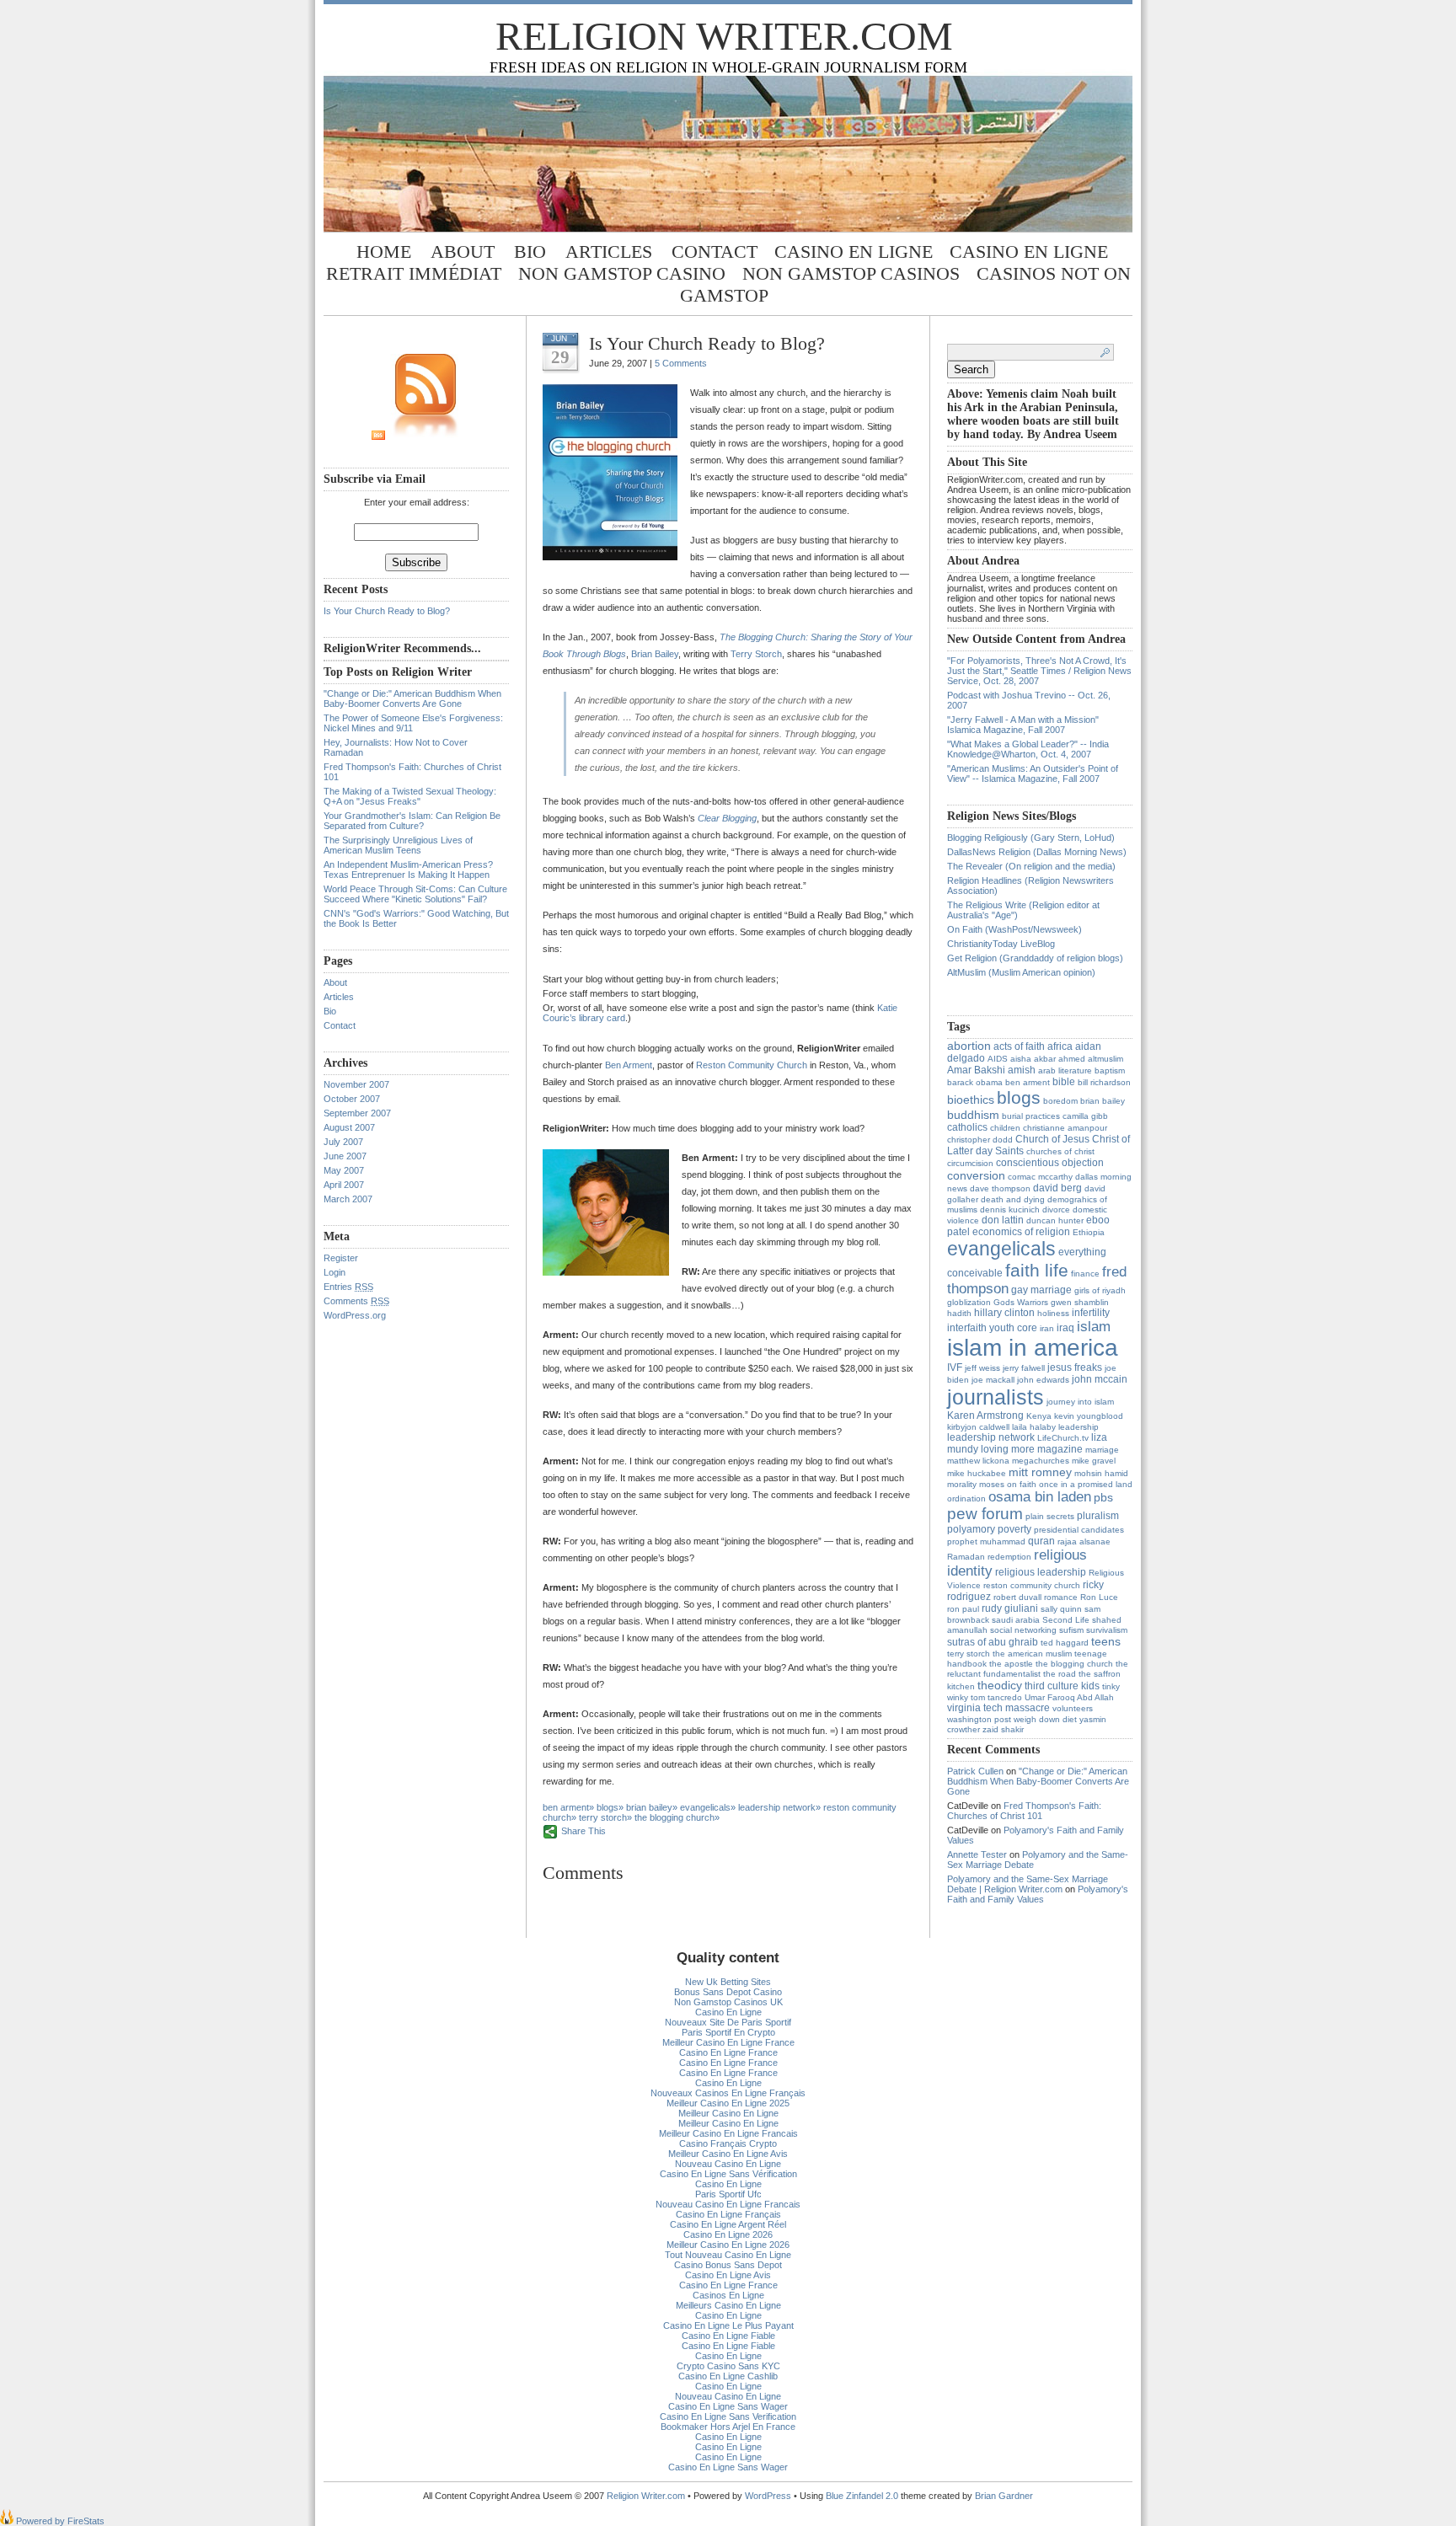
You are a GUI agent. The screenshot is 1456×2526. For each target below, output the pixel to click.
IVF (955, 1367)
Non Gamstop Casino (622, 273)
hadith (959, 1313)
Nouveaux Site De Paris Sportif (728, 2022)
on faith (1022, 1484)
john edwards (1043, 1380)
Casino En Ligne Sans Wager (728, 2406)
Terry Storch (756, 654)
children (1005, 1128)
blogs (608, 1807)
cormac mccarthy (1040, 1177)
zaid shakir (1003, 1729)
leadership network (777, 1807)
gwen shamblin (1080, 1302)
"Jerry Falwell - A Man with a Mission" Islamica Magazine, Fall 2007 (1023, 725)
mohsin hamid (1101, 1473)
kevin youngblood (1089, 1416)
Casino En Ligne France (728, 2052)
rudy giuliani (1010, 1608)
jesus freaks (1075, 1367)
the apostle (1011, 1664)
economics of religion (1021, 1232)
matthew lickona (978, 1461)
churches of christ (1060, 1151)
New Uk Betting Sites (728, 1982)
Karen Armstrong (985, 1416)
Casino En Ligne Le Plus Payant (728, 2325)
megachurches (1041, 1461)
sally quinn (1061, 1609)
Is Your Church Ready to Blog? (387, 611)
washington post (979, 1719)
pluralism (1098, 1516)
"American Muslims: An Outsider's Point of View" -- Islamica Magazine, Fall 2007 (1033, 773)
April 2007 (344, 1185)
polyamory (971, 1529)
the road (1060, 1674)
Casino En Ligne (854, 252)
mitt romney (1040, 1472)
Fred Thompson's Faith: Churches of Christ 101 (1024, 1811)
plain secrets (1050, 1516)
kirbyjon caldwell (978, 1427)
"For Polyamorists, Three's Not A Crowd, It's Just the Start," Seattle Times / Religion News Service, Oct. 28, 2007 (1039, 671)
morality (962, 1484)
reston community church (1032, 1585)
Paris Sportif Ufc (728, 2194)
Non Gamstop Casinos (851, 273)
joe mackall (993, 1380)
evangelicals (705, 1807)
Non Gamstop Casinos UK (728, 2002)
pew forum (985, 1514)
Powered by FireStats (59, 2521)
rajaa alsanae (1084, 1541)
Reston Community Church (752, 1065)
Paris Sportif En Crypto (728, 2032)
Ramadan (966, 1557)
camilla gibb (1085, 1116)
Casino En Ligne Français (728, 2214)
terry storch (603, 1817)
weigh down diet (1045, 1719)
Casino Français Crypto (728, 2143)
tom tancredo (996, 1697)
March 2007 (348, 1199)
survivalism (1107, 1630)
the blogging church (674, 1817)
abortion (969, 1046)
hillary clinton (1004, 1313)
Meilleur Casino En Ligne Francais (728, 2133)
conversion (976, 1175)
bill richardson (1104, 1082)
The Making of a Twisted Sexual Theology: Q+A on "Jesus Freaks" (410, 796)
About (463, 252)
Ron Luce (1099, 1597)
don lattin (1003, 1220)
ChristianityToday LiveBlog (1001, 944)
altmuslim (1105, 1059)
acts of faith (1019, 1046)
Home (384, 252)
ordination (966, 1498)
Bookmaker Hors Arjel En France (728, 2427)
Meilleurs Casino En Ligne (728, 2305)
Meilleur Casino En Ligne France (728, 2042)
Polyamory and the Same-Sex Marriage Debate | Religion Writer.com (1028, 1884)
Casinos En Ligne (728, 2295)
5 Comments (681, 363)
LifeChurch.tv (1063, 1438)
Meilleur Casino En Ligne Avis (728, 2154)
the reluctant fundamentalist (1038, 1669)
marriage (1102, 1450)
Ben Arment (629, 1065)
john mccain (1100, 1379)
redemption (1009, 1557)
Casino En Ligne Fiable (728, 2336)
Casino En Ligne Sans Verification (728, 2416)
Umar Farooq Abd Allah (1069, 1697)
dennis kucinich (1010, 1209)
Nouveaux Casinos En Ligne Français (728, 2093)
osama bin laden (1040, 1496)
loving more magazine (1032, 1449)
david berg (1057, 1188)
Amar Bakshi (976, 1070)
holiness (1053, 1313)
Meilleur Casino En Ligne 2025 (728, 2103)
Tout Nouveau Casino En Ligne (728, 2255)
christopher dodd (980, 1140)
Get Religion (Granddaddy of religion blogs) (1035, 958)
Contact (715, 252)
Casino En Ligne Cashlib (728, 2376)
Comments (356, 1301)
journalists (996, 1397)
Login (335, 1272)
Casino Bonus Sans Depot (728, 2265)
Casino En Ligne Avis (728, 2275)
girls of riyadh (1100, 1290)
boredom (1060, 1101)
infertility (1091, 1313)
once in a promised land (1086, 1484)
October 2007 (352, 1099)
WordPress (768, 2496)
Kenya (1039, 1416)
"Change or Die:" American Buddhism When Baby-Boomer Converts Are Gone (412, 698)
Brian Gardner (1004, 2496)
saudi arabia (1016, 1620)
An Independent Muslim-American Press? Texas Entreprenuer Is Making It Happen (408, 870)
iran (1047, 1328)
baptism (1110, 1070)
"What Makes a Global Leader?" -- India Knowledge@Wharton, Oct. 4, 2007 (1028, 749)
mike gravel (1094, 1461)
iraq (1065, 1328)
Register (341, 1258)
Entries (348, 1287)
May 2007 (344, 1170)
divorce (1056, 1209)
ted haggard (1065, 1643)
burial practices (1031, 1116)
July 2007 (343, 1142)
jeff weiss (982, 1368)
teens (1106, 1641)
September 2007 (357, 1113)
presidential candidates (1079, 1530)
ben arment (566, 1807)
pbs (1103, 1497)
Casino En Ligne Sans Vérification (728, 2174)
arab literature (1065, 1070)
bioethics (971, 1100)
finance (1085, 1274)
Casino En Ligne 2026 (728, 2234)
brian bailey (649, 1807)
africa (1060, 1046)
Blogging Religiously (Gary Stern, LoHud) (1031, 838)
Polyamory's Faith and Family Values (1038, 1894)
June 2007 (345, 1156)
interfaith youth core (992, 1328)
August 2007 (349, 1127)
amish (1022, 1070)
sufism (1071, 1630)
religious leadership (1041, 1572)
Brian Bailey (655, 654)
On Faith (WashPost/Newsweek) (1014, 929)
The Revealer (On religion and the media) (1031, 866)
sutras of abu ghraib (993, 1642)
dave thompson (1000, 1188)
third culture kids (1062, 1686)
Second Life (1066, 1620)
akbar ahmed (1060, 1059)
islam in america (1033, 1348)
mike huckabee (977, 1473)
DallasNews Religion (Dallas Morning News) (1037, 852)
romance (1061, 1597)
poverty (1014, 1529)
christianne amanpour (1065, 1128)
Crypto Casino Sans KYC (728, 2366)
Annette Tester (977, 1854)
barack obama (975, 1082)
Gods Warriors (1021, 1302)
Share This (583, 1831)
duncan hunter (1055, 1220)
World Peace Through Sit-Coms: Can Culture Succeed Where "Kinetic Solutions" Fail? (415, 894)
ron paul (963, 1609)
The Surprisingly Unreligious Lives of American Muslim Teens (398, 845)
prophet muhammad (986, 1541)
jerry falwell (1024, 1368)
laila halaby (1034, 1427)
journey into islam (1080, 1402)
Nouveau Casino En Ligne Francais (728, 2204)
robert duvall (1017, 1597)
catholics (967, 1127)
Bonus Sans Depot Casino (728, 1992)
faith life (1037, 1270)
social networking (1023, 1630)
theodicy (1000, 1685)
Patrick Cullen (975, 1771)
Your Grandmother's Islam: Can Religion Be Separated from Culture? (412, 821)
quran (1041, 1541)
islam (1094, 1326)
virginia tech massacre (998, 1708)
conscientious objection (1050, 1163)
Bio (530, 252)
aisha (1021, 1059)
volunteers (1073, 1708)
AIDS (998, 1059)
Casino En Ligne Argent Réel (728, 2224)
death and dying (1013, 1199)
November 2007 (356, 1084)
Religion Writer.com (724, 36)
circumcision (970, 1163)
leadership (1079, 1427)
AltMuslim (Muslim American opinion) (1021, 972)
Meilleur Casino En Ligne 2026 (728, 2245)
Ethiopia (1089, 1232)
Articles (609, 252)
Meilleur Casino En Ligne (728, 2113)
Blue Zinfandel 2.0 (862, 2496)
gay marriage (1041, 1290)
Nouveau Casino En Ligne (728, 2164)
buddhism (973, 1115)
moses (992, 1484)
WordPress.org (355, 1315)
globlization (969, 1302)
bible (1064, 1082)
